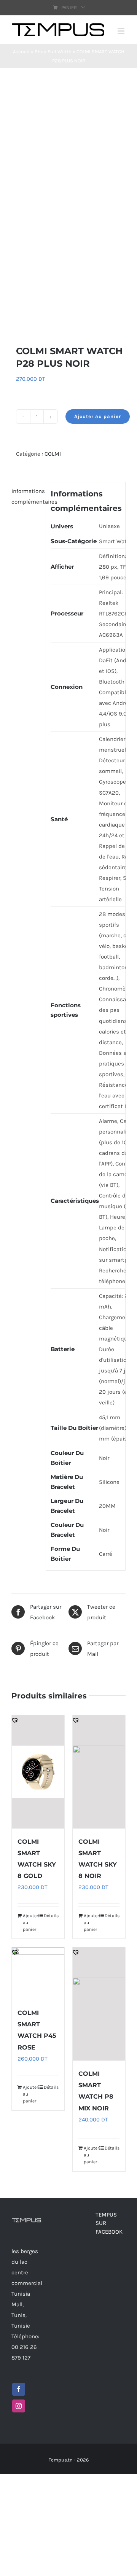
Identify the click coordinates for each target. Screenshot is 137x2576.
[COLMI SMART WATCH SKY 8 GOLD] (38, 1772)
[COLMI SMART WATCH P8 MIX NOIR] (99, 2004)
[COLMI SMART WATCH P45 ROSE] (38, 1973)
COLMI (53, 454)
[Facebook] (19, 2389)
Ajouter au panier (98, 416)
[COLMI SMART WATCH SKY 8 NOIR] (99, 1772)
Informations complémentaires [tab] (26, 496)
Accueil (21, 52)
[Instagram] (19, 2406)
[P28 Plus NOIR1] (68, 206)
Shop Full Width (53, 52)
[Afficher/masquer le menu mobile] (122, 31)
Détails (51, 1916)
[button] (15, 320)
